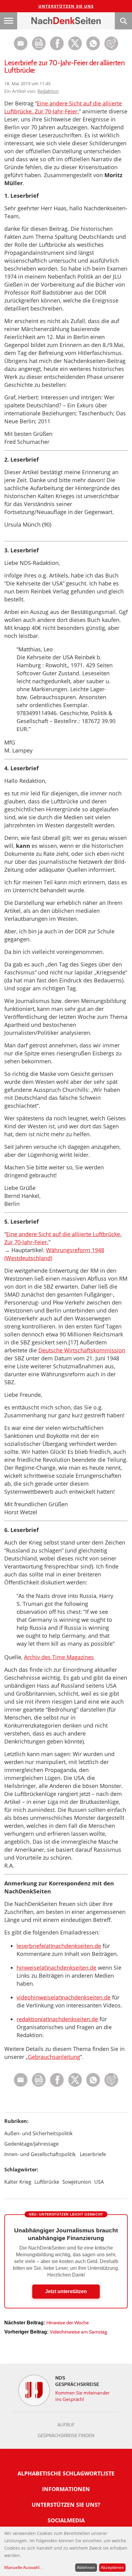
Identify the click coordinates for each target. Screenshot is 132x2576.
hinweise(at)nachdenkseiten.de (56, 1968)
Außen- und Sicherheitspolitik (38, 2133)
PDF (39, 43)
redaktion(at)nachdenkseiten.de (57, 2019)
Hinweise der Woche (68, 2323)
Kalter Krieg (18, 2182)
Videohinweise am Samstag (78, 2332)
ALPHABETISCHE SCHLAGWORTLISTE (66, 2473)
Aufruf (66, 2425)
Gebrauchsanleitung (54, 2057)
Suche (123, 21)
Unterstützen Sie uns (66, 6)
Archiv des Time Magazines (59, 1657)
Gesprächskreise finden (66, 2436)
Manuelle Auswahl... (24, 2567)
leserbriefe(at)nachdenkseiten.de (59, 1946)
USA (99, 2182)
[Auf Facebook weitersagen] (57, 49)
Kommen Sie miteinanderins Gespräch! (82, 2396)
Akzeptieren (112, 2567)
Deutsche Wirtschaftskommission (82, 1350)
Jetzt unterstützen (66, 2291)
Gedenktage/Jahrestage (31, 2144)
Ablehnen (86, 2567)
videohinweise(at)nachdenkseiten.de (64, 1997)
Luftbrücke (47, 2182)
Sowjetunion (77, 2182)
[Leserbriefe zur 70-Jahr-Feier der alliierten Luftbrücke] (93, 49)
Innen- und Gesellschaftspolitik (40, 2154)
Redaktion (48, 91)
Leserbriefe (93, 2154)
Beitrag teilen (21, 43)
